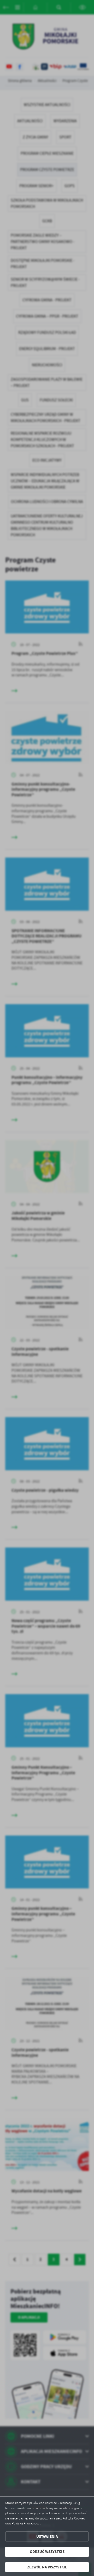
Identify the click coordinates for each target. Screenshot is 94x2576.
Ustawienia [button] (47, 2536)
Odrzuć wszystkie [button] (47, 2552)
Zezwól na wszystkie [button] (47, 2567)
